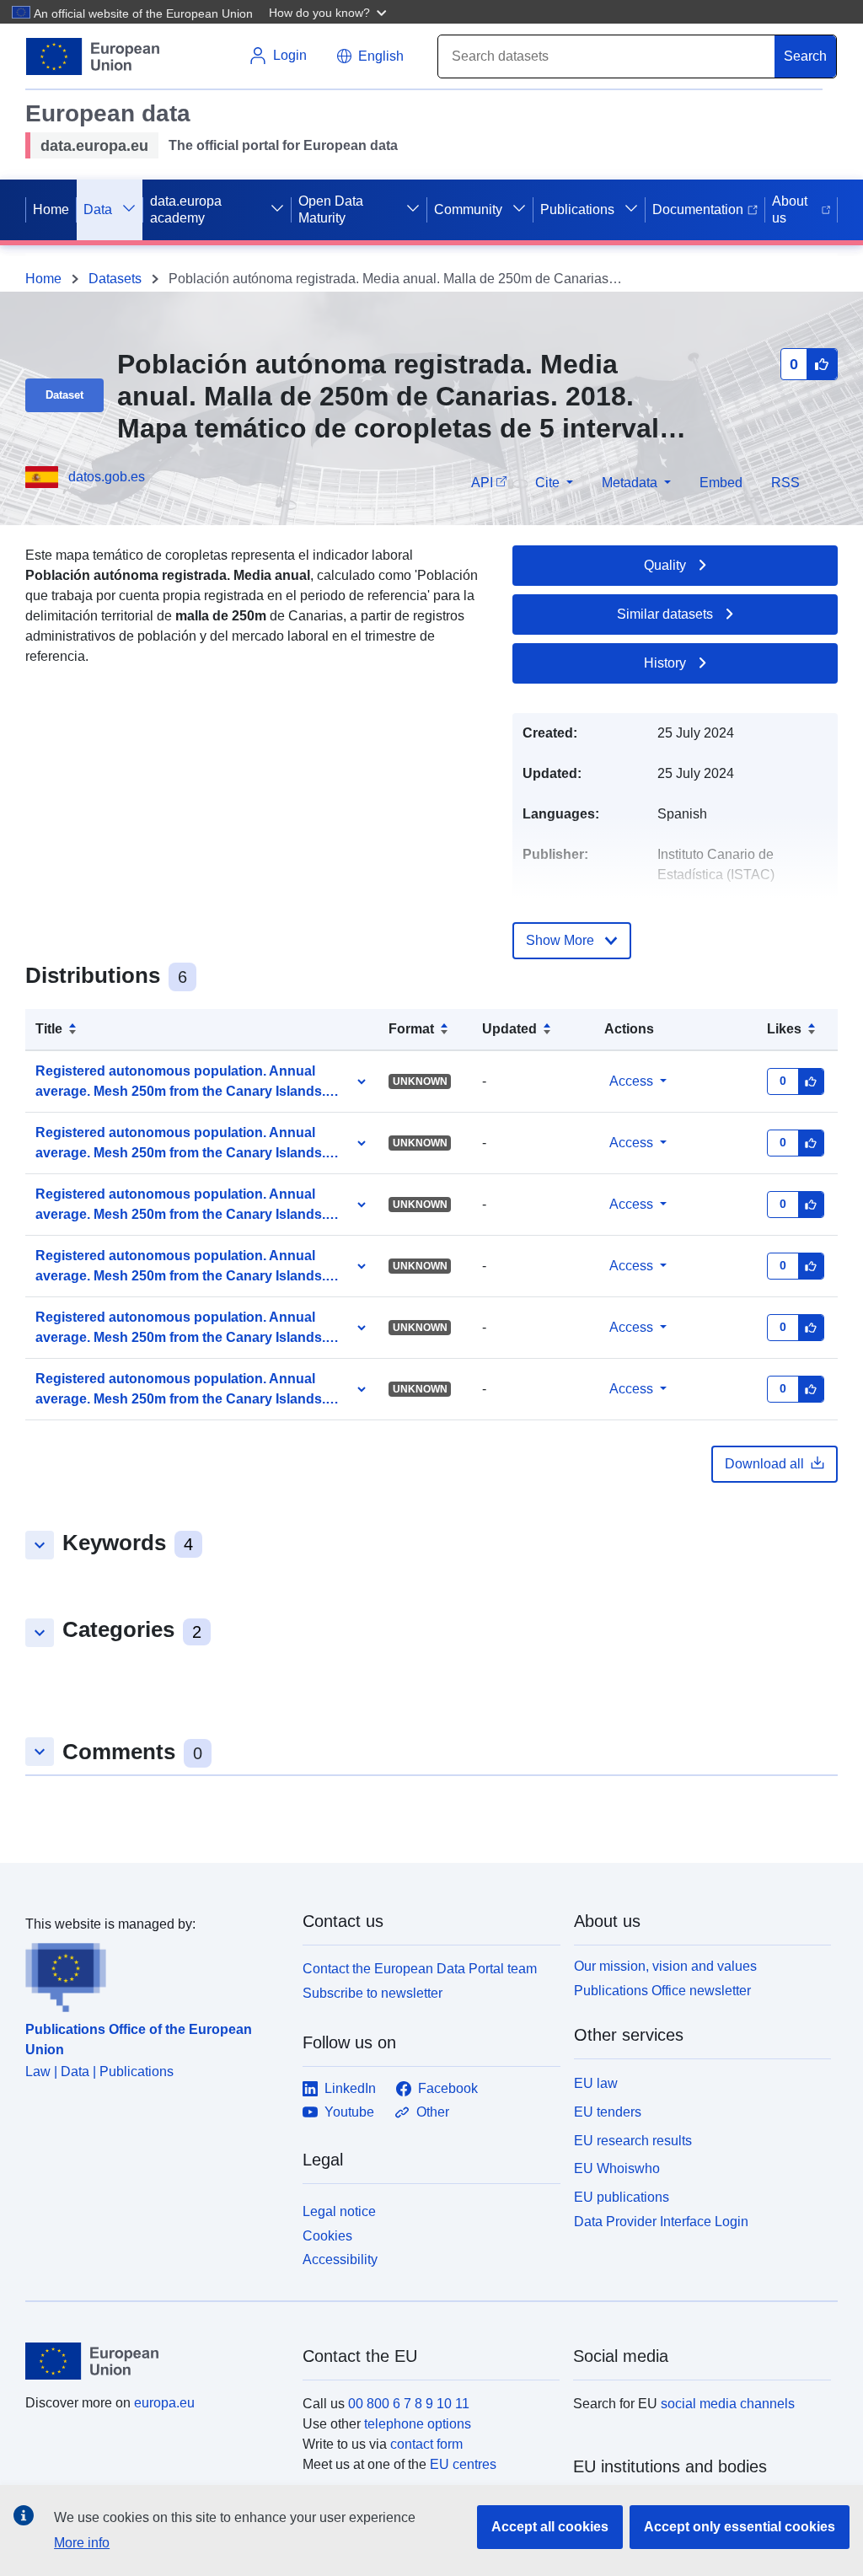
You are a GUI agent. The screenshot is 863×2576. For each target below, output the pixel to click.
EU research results (633, 2141)
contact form (426, 2444)
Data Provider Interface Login (661, 2222)
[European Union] (154, 2361)
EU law (596, 2083)
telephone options (418, 2424)
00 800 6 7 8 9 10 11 (409, 2404)
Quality (665, 565)
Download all (764, 1464)
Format (411, 1029)
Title (49, 1029)
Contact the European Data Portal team (420, 1969)
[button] (330, 12)
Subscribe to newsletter (373, 1993)
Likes (784, 1029)
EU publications (622, 2197)
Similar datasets (665, 614)
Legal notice (339, 2211)
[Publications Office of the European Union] (154, 1973)
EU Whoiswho (617, 2168)
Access (631, 1081)
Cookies (327, 2236)
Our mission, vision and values (665, 1966)
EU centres (463, 2464)
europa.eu (164, 2403)
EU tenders (608, 2112)
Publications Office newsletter (662, 1991)
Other (433, 2112)
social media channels (728, 2404)
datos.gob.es (107, 477)
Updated (509, 1029)
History (665, 663)
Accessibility (340, 2259)
